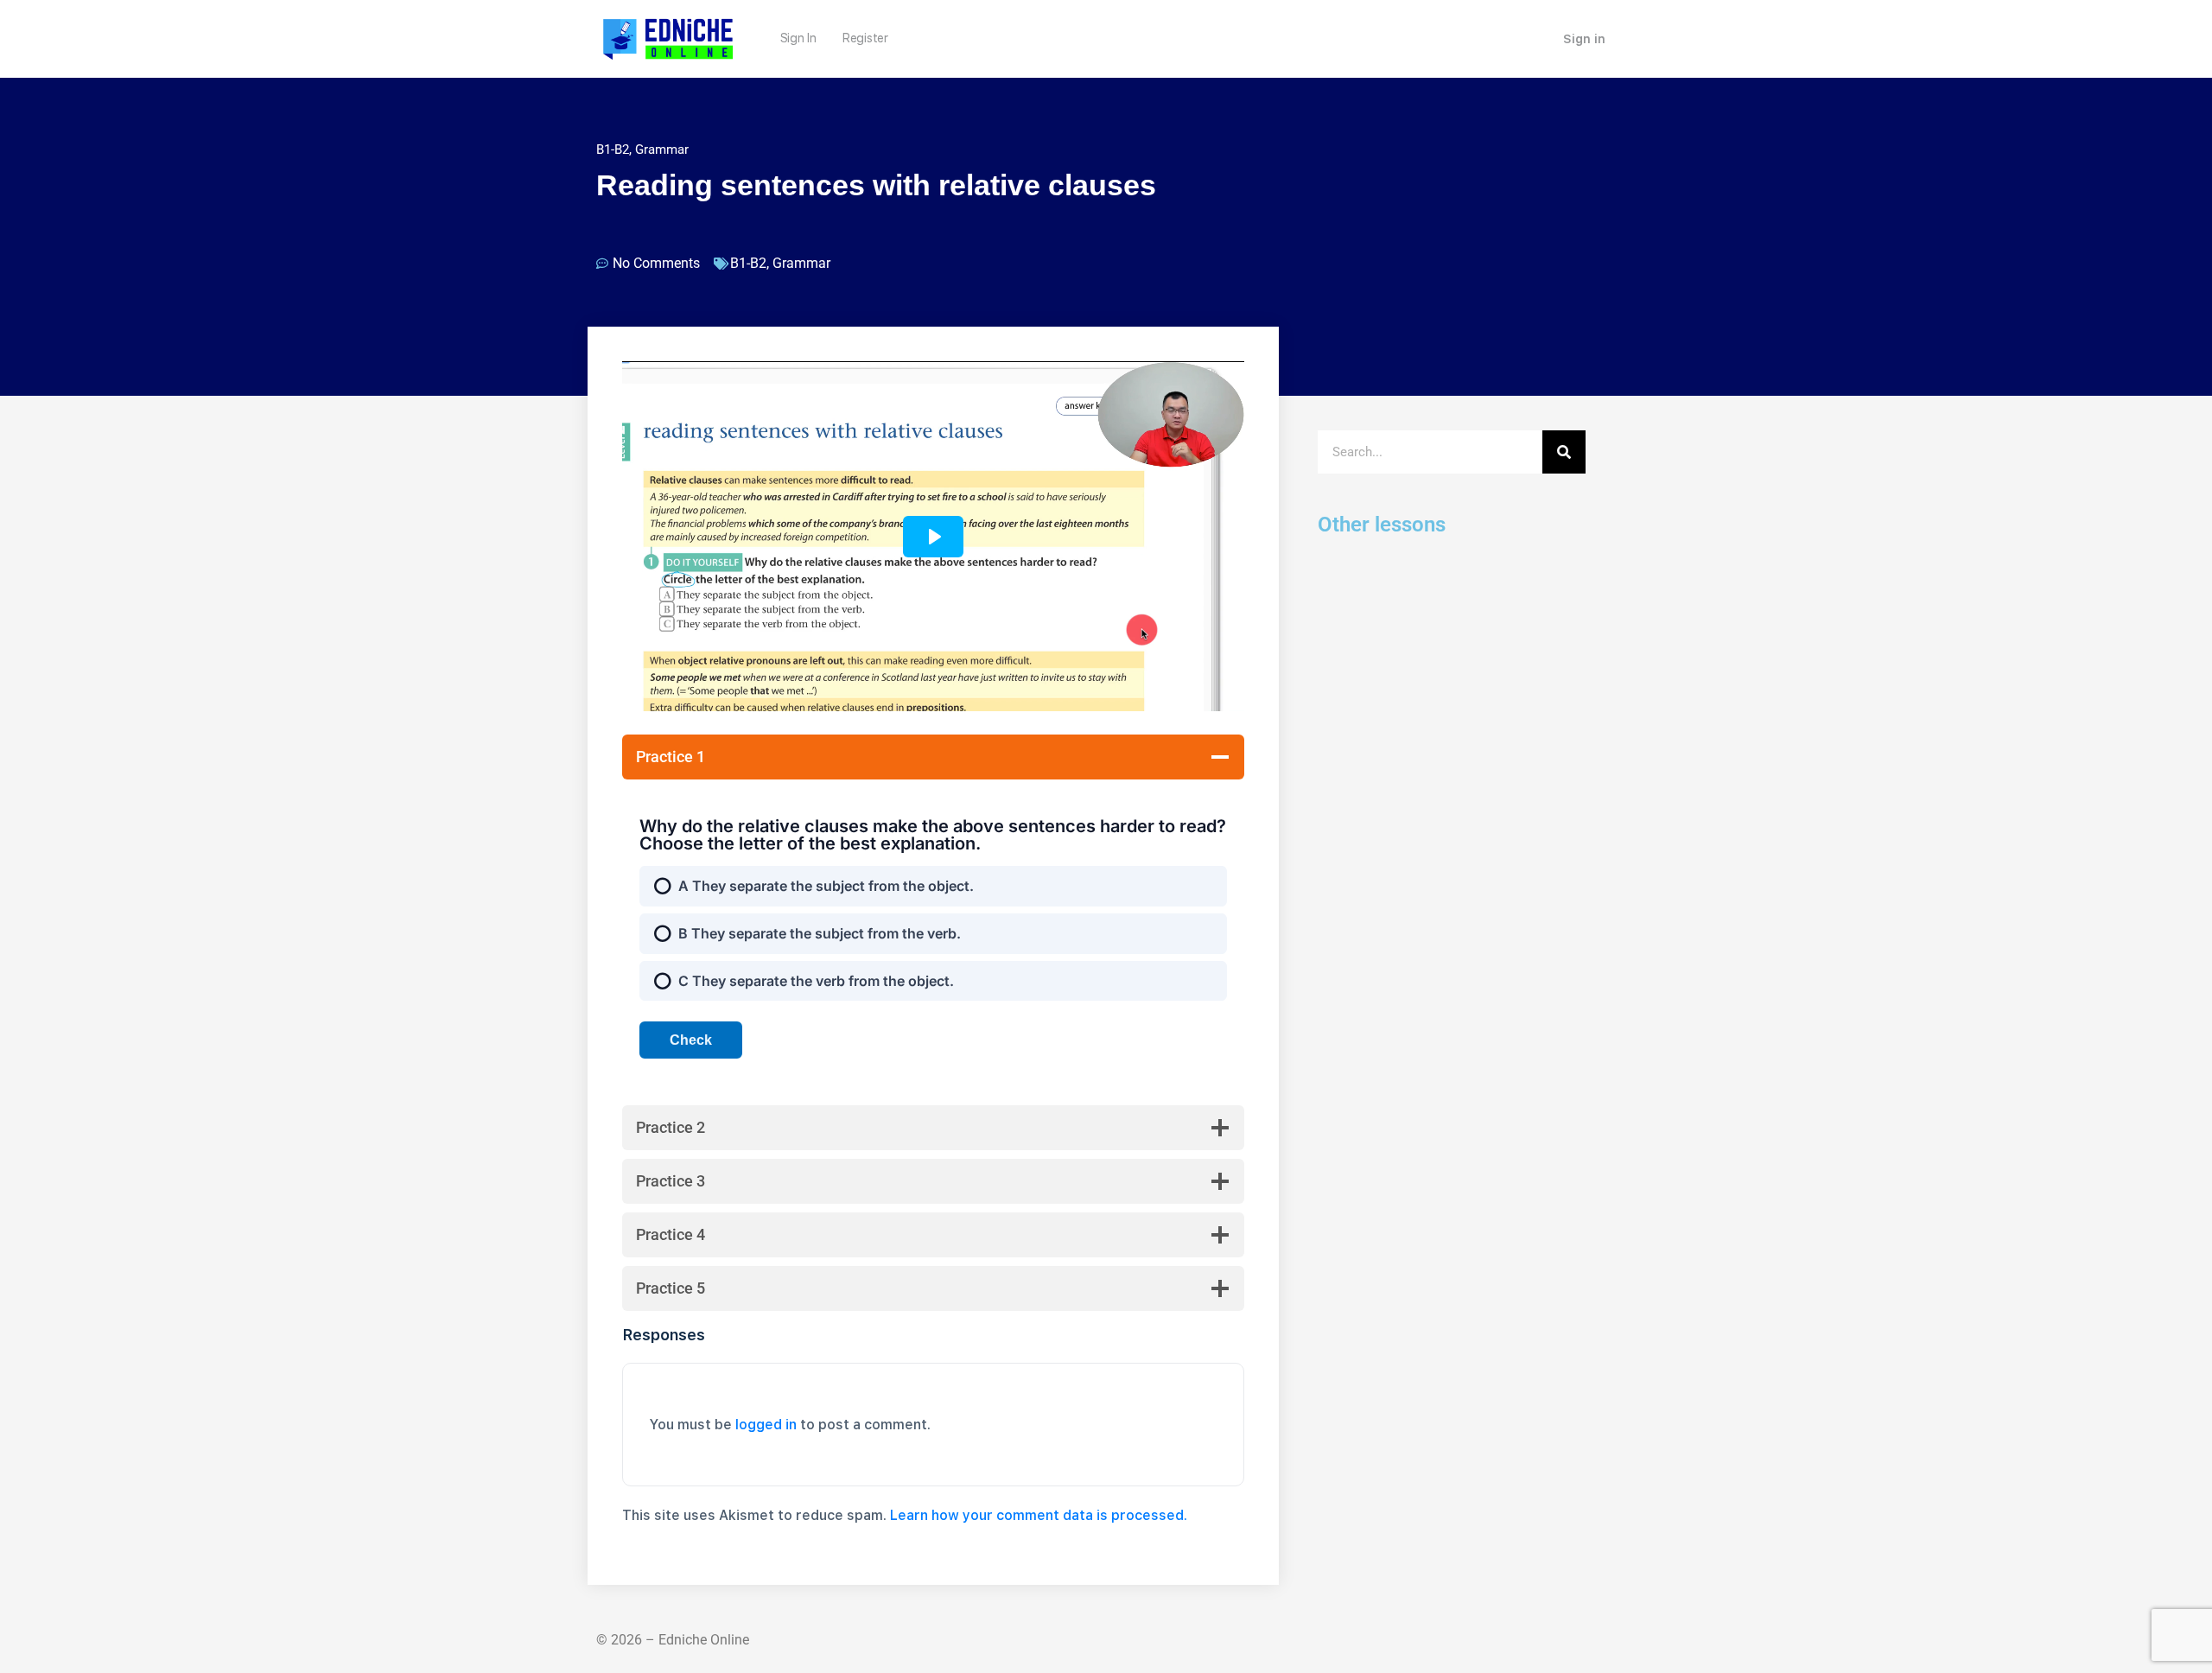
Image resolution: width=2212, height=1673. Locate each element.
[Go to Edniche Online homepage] (668, 37)
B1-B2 (613, 149)
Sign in (1584, 39)
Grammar (662, 149)
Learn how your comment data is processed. (1039, 1515)
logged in (766, 1425)
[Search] (1564, 452)
